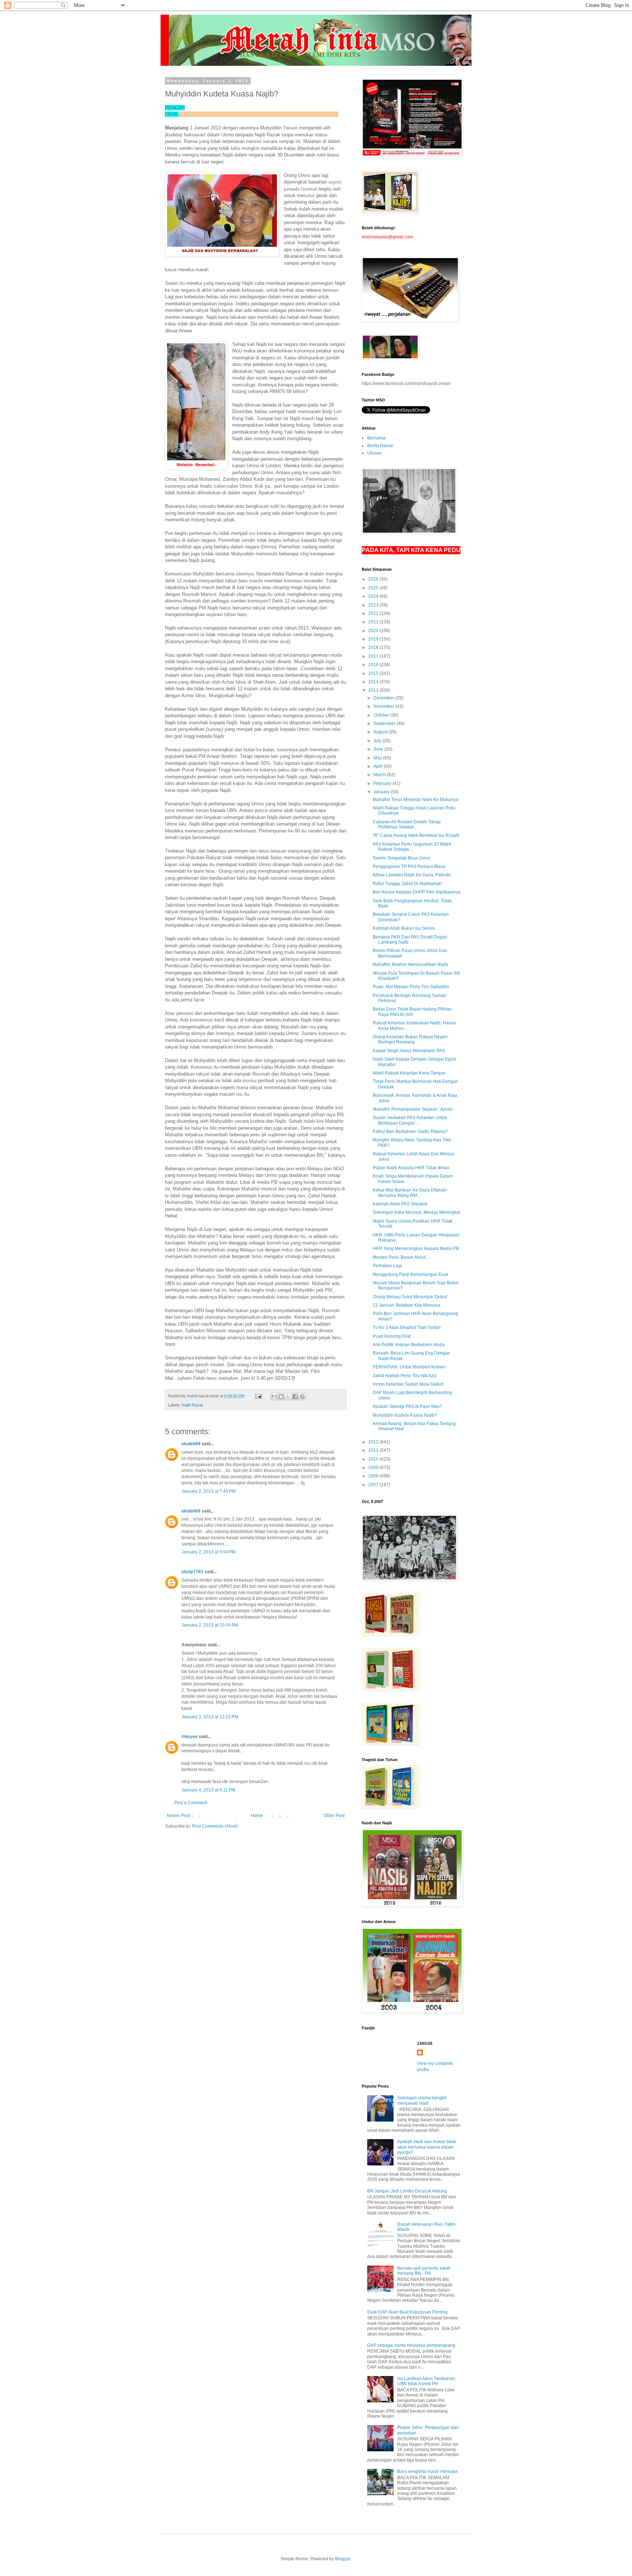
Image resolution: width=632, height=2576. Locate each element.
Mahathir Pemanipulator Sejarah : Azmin (413, 1109)
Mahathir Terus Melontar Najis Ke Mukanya (415, 800)
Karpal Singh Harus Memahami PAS (409, 1051)
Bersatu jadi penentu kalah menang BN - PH (424, 2271)
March (380, 775)
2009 (374, 1468)
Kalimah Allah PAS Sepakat (400, 1204)
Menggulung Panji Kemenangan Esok (411, 1274)
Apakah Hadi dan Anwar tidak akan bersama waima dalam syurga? (427, 2147)
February (383, 783)
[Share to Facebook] (295, 1397)
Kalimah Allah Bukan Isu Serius (404, 928)
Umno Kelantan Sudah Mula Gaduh (408, 1384)
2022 (374, 613)
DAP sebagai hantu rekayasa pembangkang (411, 2345)
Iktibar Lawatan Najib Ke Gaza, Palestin (412, 875)
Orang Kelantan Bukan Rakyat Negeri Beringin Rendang (410, 1039)
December (384, 698)
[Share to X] (288, 1397)
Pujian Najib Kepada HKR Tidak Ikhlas (411, 1168)
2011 (374, 1450)
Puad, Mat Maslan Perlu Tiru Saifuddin (411, 987)
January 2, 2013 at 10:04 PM (210, 1625)
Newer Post (178, 1816)
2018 (374, 647)
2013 (374, 690)
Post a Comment (191, 1803)
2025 (374, 588)
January (382, 792)
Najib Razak (193, 1405)
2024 (374, 596)
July (378, 741)
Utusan (374, 453)
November (384, 706)
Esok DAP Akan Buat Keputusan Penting (407, 2312)
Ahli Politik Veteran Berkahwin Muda (409, 1345)
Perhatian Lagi (387, 1266)
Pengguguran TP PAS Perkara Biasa (409, 866)
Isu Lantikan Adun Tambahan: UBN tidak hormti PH (427, 2381)
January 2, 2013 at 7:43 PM (208, 1491)
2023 (374, 605)
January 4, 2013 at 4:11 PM (208, 1790)
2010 (374, 1459)
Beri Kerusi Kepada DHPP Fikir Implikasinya (417, 892)
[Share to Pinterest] (302, 1397)
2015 (374, 673)
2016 (374, 665)
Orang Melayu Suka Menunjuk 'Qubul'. (411, 1297)
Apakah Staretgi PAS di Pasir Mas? (407, 1406)
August (381, 732)
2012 (374, 1442)
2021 (374, 622)
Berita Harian (380, 446)
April (379, 766)
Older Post (334, 1816)
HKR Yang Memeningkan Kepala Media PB (416, 1249)
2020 (374, 631)
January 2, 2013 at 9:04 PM (208, 1552)
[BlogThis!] (281, 1397)
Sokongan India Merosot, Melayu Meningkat (416, 1212)
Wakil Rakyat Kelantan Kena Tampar (409, 1073)
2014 (374, 682)
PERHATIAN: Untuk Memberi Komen (409, 1367)
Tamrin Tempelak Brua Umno (402, 858)
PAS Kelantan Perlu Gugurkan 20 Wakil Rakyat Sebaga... (412, 847)
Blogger (343, 2559)
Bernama (376, 438)
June (379, 749)
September (385, 724)
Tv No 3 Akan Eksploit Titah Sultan (407, 1327)
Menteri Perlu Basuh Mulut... (401, 1257)
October (382, 715)
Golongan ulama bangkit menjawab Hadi (422, 2100)
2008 (374, 1476)
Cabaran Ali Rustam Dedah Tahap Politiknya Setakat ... (407, 824)
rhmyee (189, 1737)
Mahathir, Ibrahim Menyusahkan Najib (410, 964)
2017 (374, 656)
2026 (374, 579)
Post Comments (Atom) (215, 1826)
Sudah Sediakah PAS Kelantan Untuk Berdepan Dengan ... (410, 1120)
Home (257, 1816)
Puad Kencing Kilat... (393, 1336)
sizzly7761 (192, 1572)
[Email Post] (258, 1396)
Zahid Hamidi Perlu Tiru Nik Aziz (405, 1376)
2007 (374, 1485)
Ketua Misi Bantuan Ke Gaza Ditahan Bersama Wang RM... (410, 1193)
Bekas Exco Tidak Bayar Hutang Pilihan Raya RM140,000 (412, 1012)
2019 (374, 639)
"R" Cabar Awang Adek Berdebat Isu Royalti (416, 835)
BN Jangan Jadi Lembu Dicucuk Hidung (407, 2191)
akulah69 (191, 1444)
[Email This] (274, 1397)
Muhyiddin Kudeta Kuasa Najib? (405, 1415)
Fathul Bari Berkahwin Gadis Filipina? (410, 1132)
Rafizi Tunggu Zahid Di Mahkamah (407, 884)
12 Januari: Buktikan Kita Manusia (407, 1305)
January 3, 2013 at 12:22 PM (210, 1717)
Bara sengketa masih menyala (427, 2471)
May (378, 758)
